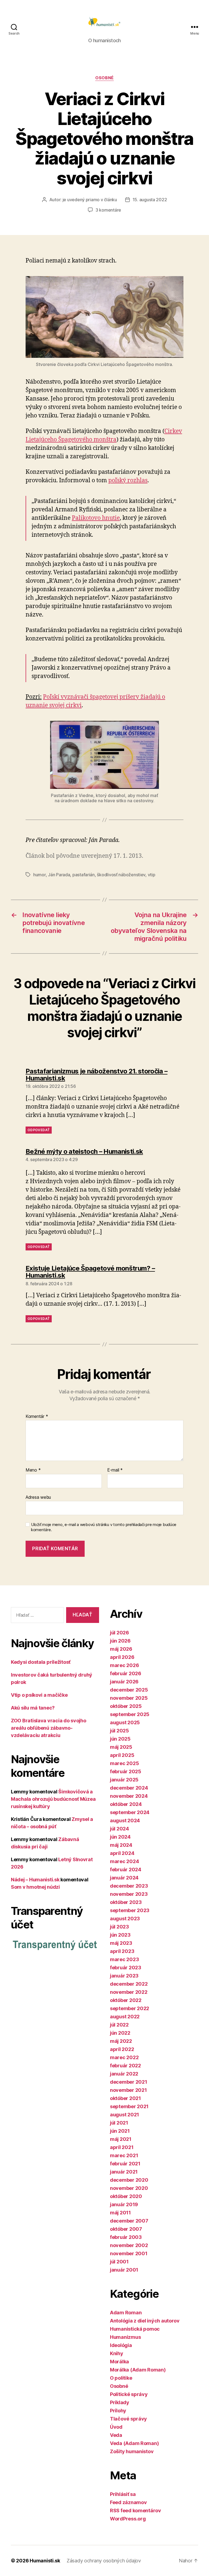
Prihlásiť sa (123, 2494)
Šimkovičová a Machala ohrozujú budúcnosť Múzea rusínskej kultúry (53, 1799)
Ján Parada (59, 875)
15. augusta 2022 (150, 200)
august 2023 (125, 1919)
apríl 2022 (122, 2049)
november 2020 (129, 2188)
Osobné (104, 78)
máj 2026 (121, 1649)
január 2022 (124, 2074)
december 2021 (129, 2082)
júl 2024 (119, 1829)
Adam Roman (126, 2313)
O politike (121, 2378)
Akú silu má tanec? (33, 1708)
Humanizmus (125, 2337)
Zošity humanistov (132, 2451)
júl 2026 (119, 1633)
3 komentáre (108, 210)
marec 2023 (124, 1959)
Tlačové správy (128, 2419)
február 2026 (126, 1673)
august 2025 (125, 1722)
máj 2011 (120, 2213)
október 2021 (125, 2098)
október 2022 (126, 2000)
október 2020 (126, 2196)
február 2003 (126, 2237)
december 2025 (129, 1690)
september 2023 (130, 1910)
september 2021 (129, 2106)
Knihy (117, 2353)
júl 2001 (119, 2262)
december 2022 (129, 1984)
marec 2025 (124, 1763)
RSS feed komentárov (136, 2511)
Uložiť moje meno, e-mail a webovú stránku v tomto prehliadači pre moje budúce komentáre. (104, 1527)
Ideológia (121, 2345)
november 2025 (129, 1698)
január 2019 (124, 2204)
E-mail (115, 1470)
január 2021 (124, 2172)
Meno (33, 1470)
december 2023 (129, 1886)
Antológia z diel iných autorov (145, 2321)
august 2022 (125, 2017)
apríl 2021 (122, 2147)
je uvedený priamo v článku (90, 200)
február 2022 (125, 2066)
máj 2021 (121, 2139)
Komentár (37, 1417)
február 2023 (126, 1968)
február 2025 (126, 1771)
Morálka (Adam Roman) (138, 2370)
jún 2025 (120, 1739)
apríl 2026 (122, 1657)
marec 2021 (124, 2155)
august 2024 (125, 1820)
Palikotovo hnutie (96, 518)
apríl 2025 (122, 1755)
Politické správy (129, 2394)
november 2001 (129, 2253)
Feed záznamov (128, 2502)
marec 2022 (124, 2057)
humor (39, 875)
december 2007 (129, 2221)
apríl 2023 (122, 1951)
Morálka (119, 2362)
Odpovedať (39, 1130)
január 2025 (124, 1780)
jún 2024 (120, 1837)
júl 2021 (119, 2123)
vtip (152, 875)
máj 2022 (121, 2041)
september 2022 (130, 2008)
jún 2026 (120, 1641)
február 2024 (126, 1870)
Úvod (116, 2427)
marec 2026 (124, 1665)
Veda (116, 2435)
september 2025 (130, 1714)
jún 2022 (120, 2033)
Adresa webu (38, 1497)
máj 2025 (121, 1747)
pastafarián (84, 875)
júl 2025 (119, 1731)
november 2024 (129, 1796)
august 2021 (125, 2115)
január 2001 (124, 2270)
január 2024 (124, 1878)
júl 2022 (119, 2025)
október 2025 (126, 1706)
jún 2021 (120, 2131)
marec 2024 (124, 1861)
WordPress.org (128, 2519)
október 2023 (126, 1902)
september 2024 (130, 1812)
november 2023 (129, 1894)
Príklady (120, 2402)
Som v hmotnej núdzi (35, 1887)
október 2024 (126, 1804)
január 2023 (124, 1976)
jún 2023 (120, 1935)
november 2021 (128, 2090)
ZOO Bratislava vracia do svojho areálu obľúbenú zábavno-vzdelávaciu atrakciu (49, 1728)
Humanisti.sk (45, 2561)
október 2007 (126, 2229)
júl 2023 (119, 1927)
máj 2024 (121, 1845)
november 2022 (129, 1992)
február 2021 (125, 2164)
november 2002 (129, 2245)
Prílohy (118, 2411)
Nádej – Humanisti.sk (35, 1880)
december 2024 (129, 1788)
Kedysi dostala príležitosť (41, 1662)
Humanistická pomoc (135, 2329)
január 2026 (124, 1682)
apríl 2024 (122, 1853)
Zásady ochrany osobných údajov (104, 2561)
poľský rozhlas (128, 480)
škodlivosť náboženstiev (121, 875)
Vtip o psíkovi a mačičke (39, 1695)
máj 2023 (121, 1943)
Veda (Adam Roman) (134, 2443)
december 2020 (129, 2180)
